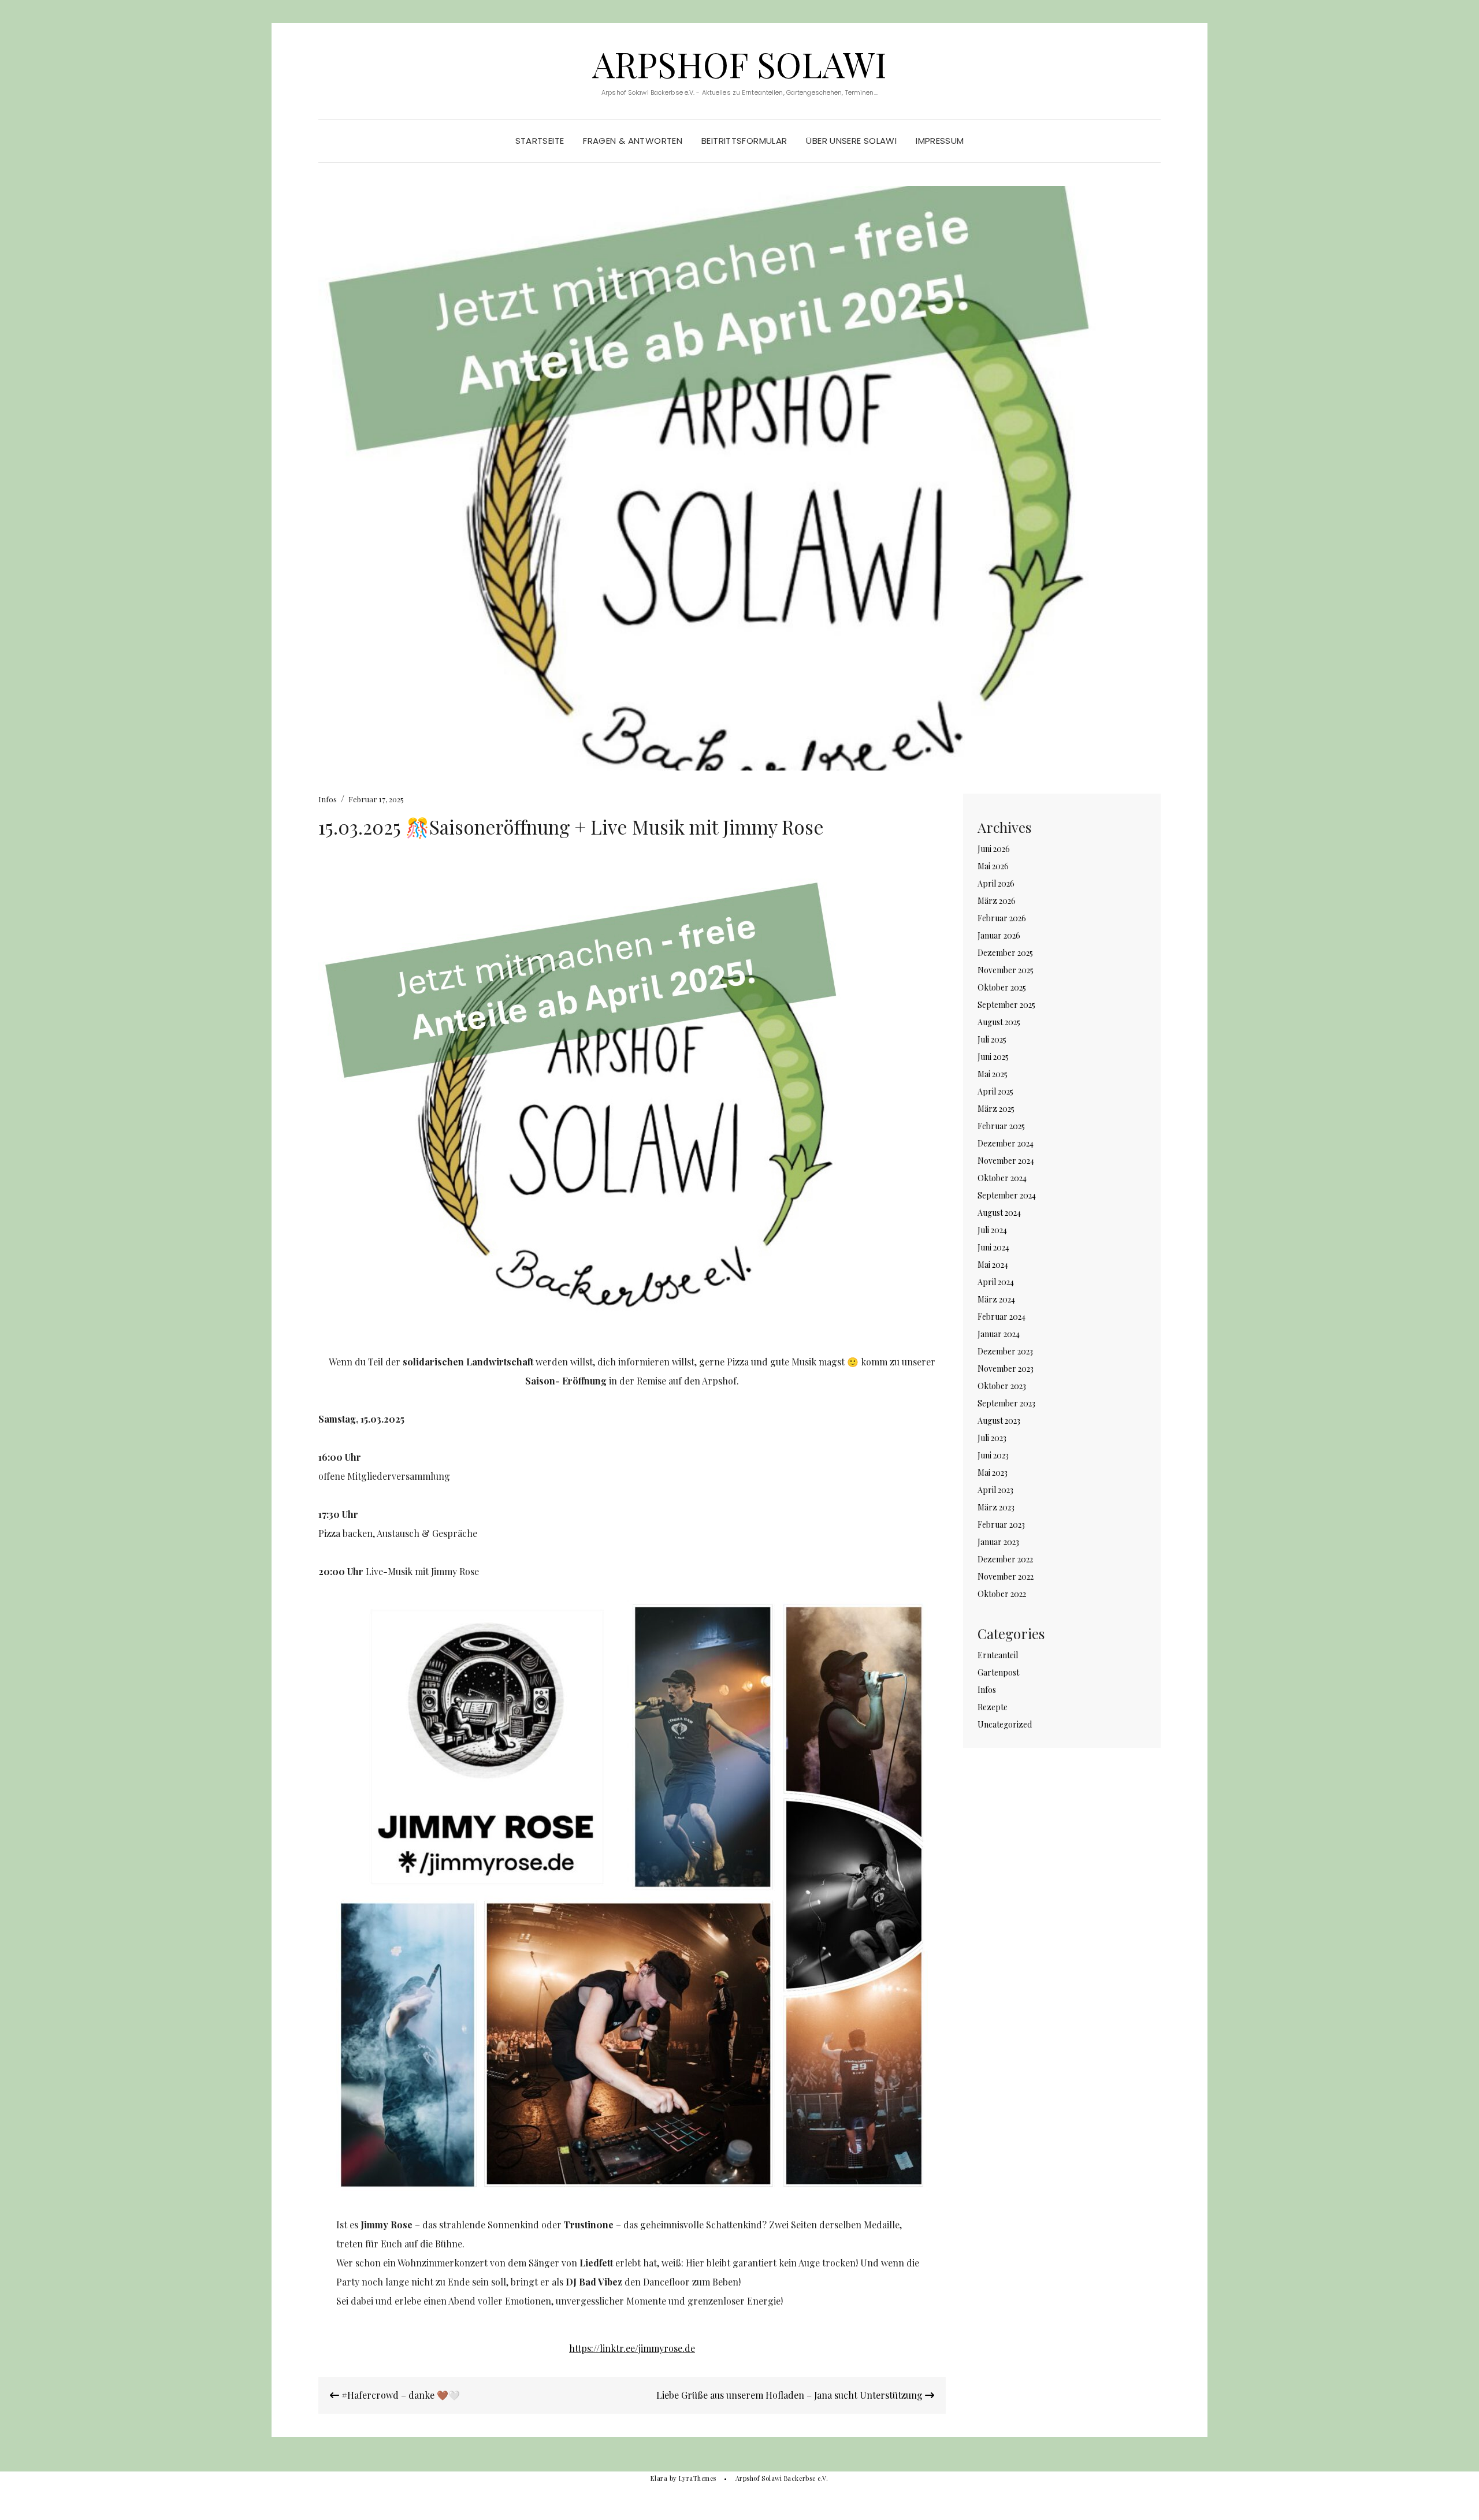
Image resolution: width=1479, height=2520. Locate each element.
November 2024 (1006, 1161)
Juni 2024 (993, 1247)
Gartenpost (998, 1672)
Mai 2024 (993, 1265)
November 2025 (1006, 970)
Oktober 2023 (1002, 1386)
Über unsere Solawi (851, 141)
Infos (328, 799)
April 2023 (995, 1490)
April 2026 (996, 883)
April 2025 (995, 1091)
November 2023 (1006, 1369)
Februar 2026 (1002, 918)
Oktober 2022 (1002, 1594)
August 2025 (999, 1022)
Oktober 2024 (1002, 1178)
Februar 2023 (1001, 1525)
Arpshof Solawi (739, 64)
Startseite (540, 141)
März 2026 (997, 901)
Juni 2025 (993, 1057)
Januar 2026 (999, 935)
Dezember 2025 (1005, 953)
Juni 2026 (994, 849)
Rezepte (993, 1707)
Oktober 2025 (1002, 987)
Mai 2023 (993, 1473)
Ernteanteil (998, 1655)
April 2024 (996, 1282)
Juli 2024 (992, 1230)
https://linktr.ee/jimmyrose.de (632, 2348)
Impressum (940, 141)
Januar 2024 (999, 1334)
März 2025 (996, 1109)
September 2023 (1006, 1403)
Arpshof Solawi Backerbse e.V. (782, 2478)
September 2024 (1007, 1195)
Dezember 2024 (1006, 1143)
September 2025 (1006, 1005)
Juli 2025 (992, 1039)
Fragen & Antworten (633, 141)
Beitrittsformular (744, 141)
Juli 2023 (992, 1438)
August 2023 (999, 1421)
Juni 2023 (993, 1455)
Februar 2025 (1001, 1126)
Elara (659, 2478)
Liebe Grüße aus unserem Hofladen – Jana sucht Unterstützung (791, 2395)
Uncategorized (1005, 1724)
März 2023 (996, 1507)
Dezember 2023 (1005, 1351)
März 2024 (996, 1299)
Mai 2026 (993, 866)
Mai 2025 (993, 1074)
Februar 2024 (1002, 1317)
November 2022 (1006, 1577)
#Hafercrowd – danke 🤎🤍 (400, 2395)
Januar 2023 (998, 1542)
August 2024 (999, 1213)
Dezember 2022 (1005, 1559)
